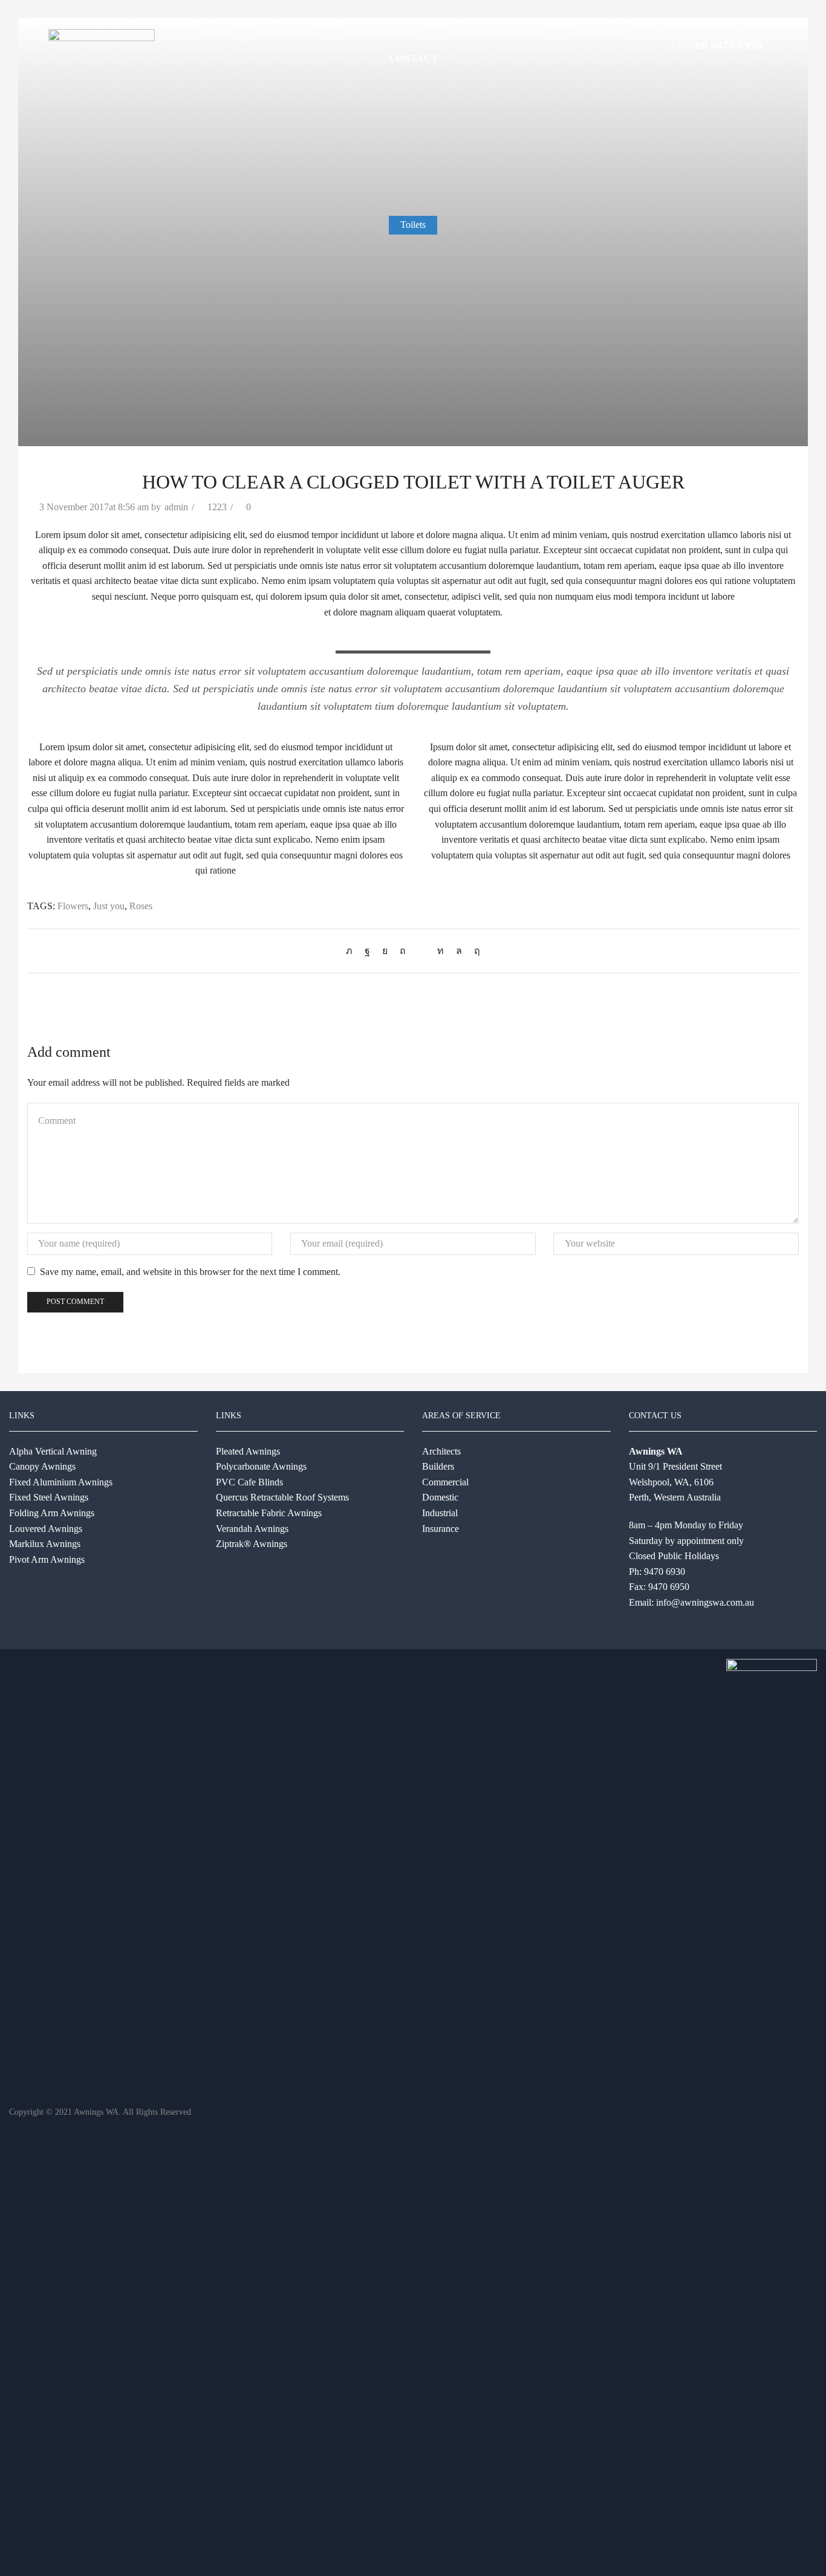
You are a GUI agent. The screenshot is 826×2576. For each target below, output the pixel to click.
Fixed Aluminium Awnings (61, 1482)
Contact (413, 58)
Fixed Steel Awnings (49, 1497)
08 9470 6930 (729, 45)
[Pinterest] (403, 951)
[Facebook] (367, 951)
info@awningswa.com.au (705, 1602)
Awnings (284, 32)
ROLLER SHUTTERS (496, 32)
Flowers (73, 906)
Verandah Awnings (252, 1529)
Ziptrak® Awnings (252, 1544)
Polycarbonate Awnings (261, 1466)
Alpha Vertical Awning (53, 1451)
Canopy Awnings (42, 1466)
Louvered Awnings (46, 1529)
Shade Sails (378, 32)
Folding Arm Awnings (52, 1513)
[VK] (385, 951)
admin (176, 507)
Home (215, 32)
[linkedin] (441, 951)
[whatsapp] (459, 951)
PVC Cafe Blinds (249, 1482)
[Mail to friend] (421, 951)
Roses (141, 906)
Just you (109, 906)
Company (600, 32)
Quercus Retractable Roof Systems (282, 1497)
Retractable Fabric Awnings (269, 1513)
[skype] (474, 951)
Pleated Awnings (248, 1451)
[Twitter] (352, 951)
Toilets (413, 225)
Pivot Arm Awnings (47, 1559)
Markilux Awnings (45, 1544)
